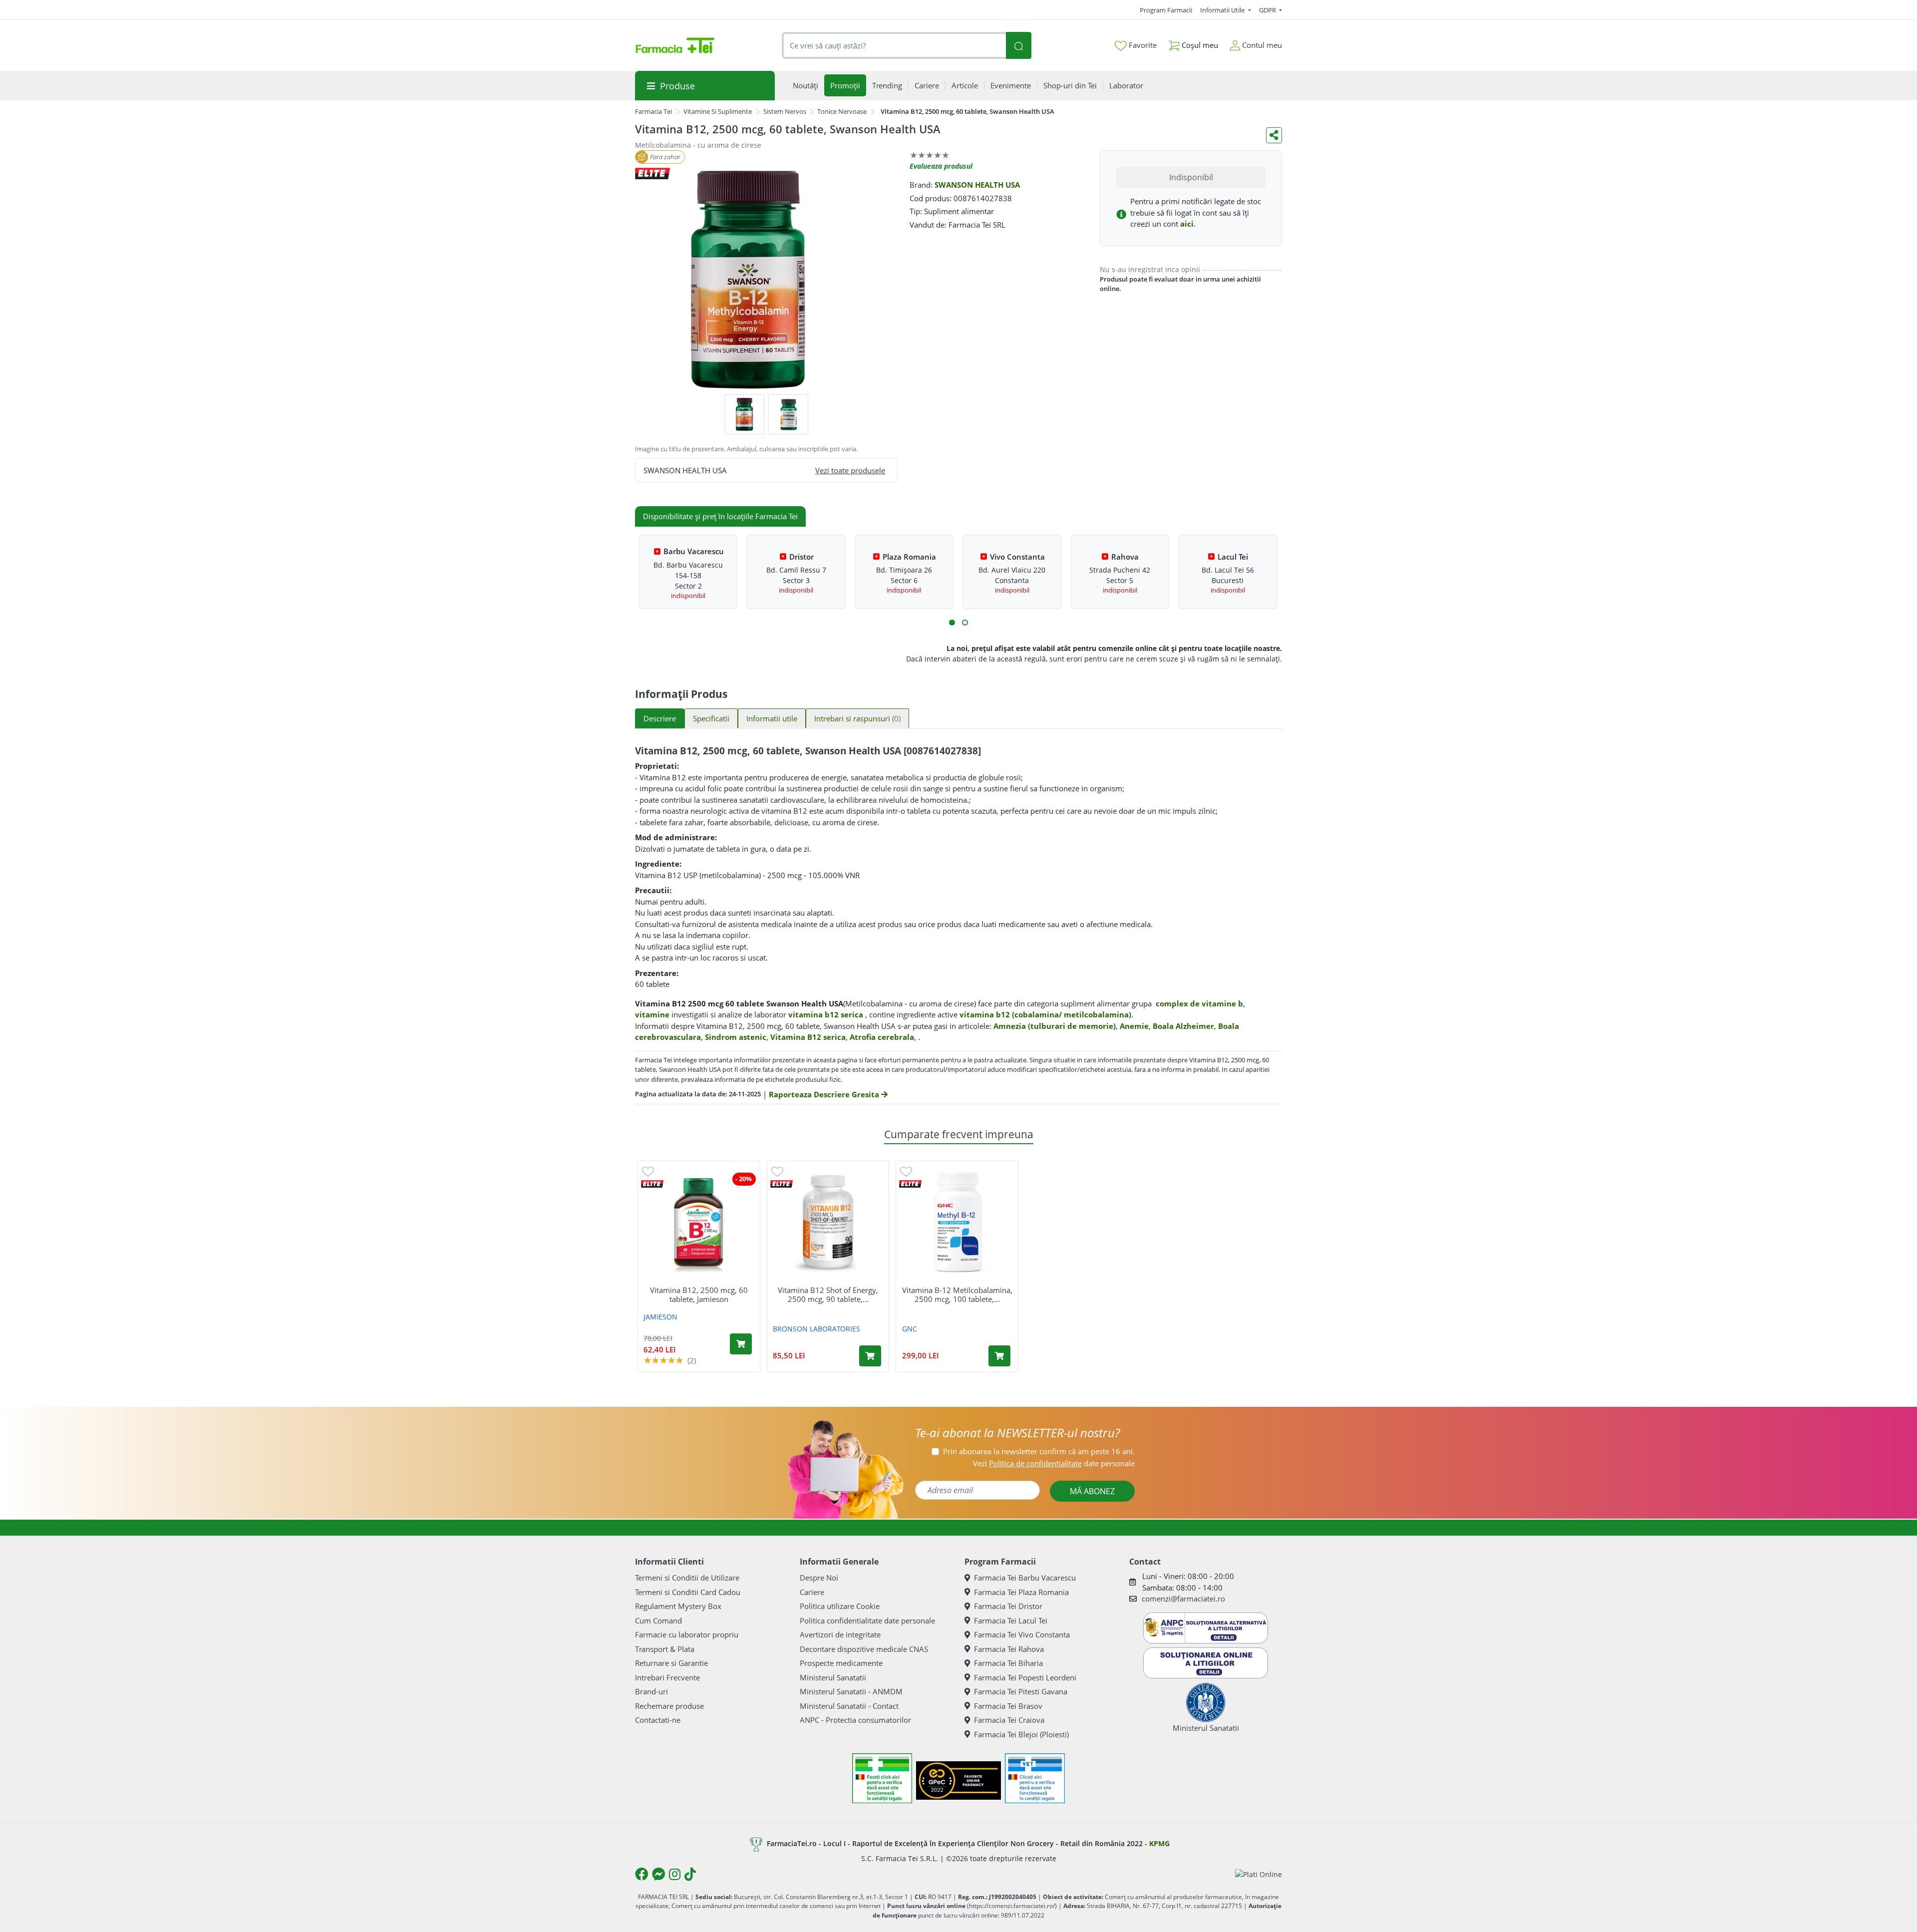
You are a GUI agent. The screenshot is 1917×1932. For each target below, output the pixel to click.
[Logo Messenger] (658, 1874)
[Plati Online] (1259, 1874)
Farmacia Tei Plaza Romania (1021, 1592)
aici (1187, 224)
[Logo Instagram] (675, 1874)
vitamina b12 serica (826, 1014)
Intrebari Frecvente (667, 1677)
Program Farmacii (1166, 10)
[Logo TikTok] (690, 1874)
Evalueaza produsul (941, 166)
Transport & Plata (665, 1649)
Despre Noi (819, 1578)
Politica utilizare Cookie (840, 1606)
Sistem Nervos (785, 111)
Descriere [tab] (660, 718)
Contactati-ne (658, 1720)
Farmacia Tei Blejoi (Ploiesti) (1021, 1734)
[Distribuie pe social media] (1274, 135)
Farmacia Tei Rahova (1009, 1649)
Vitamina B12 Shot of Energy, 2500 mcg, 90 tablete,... (828, 1294)
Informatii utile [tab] (772, 718)
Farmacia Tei (653, 111)
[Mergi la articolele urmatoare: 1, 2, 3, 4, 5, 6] (952, 623)
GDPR (1268, 10)
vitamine (652, 1014)
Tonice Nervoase (842, 111)
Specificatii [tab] (711, 718)
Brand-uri (651, 1691)
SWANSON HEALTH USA (977, 185)
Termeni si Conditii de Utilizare (687, 1578)
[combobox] (894, 46)
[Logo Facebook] (641, 1874)
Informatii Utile (1223, 10)
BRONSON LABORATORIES (816, 1329)
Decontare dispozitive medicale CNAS (864, 1649)
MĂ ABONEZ (1092, 1491)
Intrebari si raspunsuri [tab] (857, 718)
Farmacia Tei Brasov (1008, 1706)
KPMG (1159, 1843)
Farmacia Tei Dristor (1008, 1606)
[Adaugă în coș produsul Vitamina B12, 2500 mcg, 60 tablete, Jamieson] (741, 1344)
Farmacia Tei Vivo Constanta (1022, 1634)
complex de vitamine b (1199, 1003)
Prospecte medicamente (841, 1663)
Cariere (812, 1592)
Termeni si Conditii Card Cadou (688, 1592)
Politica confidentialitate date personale (867, 1620)
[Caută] (1018, 46)
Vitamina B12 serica (808, 1037)
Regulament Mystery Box (678, 1606)
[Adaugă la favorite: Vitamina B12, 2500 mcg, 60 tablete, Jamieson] (648, 1171)
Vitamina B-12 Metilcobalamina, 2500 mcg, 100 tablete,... (957, 1294)
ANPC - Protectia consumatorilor (855, 1720)
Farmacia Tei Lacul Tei (1011, 1620)
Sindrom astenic (736, 1037)
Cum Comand (658, 1620)
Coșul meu (1199, 45)
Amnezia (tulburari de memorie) (1055, 1026)
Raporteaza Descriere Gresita (825, 1094)
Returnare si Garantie (671, 1663)
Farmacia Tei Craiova (1009, 1720)
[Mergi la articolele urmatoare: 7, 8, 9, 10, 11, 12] (965, 623)
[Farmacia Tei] (675, 45)
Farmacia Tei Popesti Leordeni (1025, 1677)
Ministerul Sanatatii (833, 1677)
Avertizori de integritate (840, 1634)
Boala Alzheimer (1183, 1026)
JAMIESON (660, 1317)
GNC (910, 1329)
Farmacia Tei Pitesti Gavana (1021, 1691)
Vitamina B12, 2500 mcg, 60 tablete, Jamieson (699, 1294)
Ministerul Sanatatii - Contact (849, 1706)
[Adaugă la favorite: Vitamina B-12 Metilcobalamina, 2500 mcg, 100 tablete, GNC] (906, 1171)
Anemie (1134, 1026)
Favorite (1142, 45)
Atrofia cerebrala (882, 1037)
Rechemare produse (669, 1706)
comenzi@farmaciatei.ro (1183, 1599)
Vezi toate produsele (850, 470)
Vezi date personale (1054, 1463)
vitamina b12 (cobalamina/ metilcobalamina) (1045, 1014)
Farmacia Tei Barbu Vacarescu (1025, 1578)
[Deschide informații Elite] (652, 1184)
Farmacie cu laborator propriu (687, 1634)
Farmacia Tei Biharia (1008, 1663)
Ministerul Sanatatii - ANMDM (851, 1691)
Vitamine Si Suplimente (718, 111)
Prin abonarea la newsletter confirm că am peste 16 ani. (1039, 1451)
